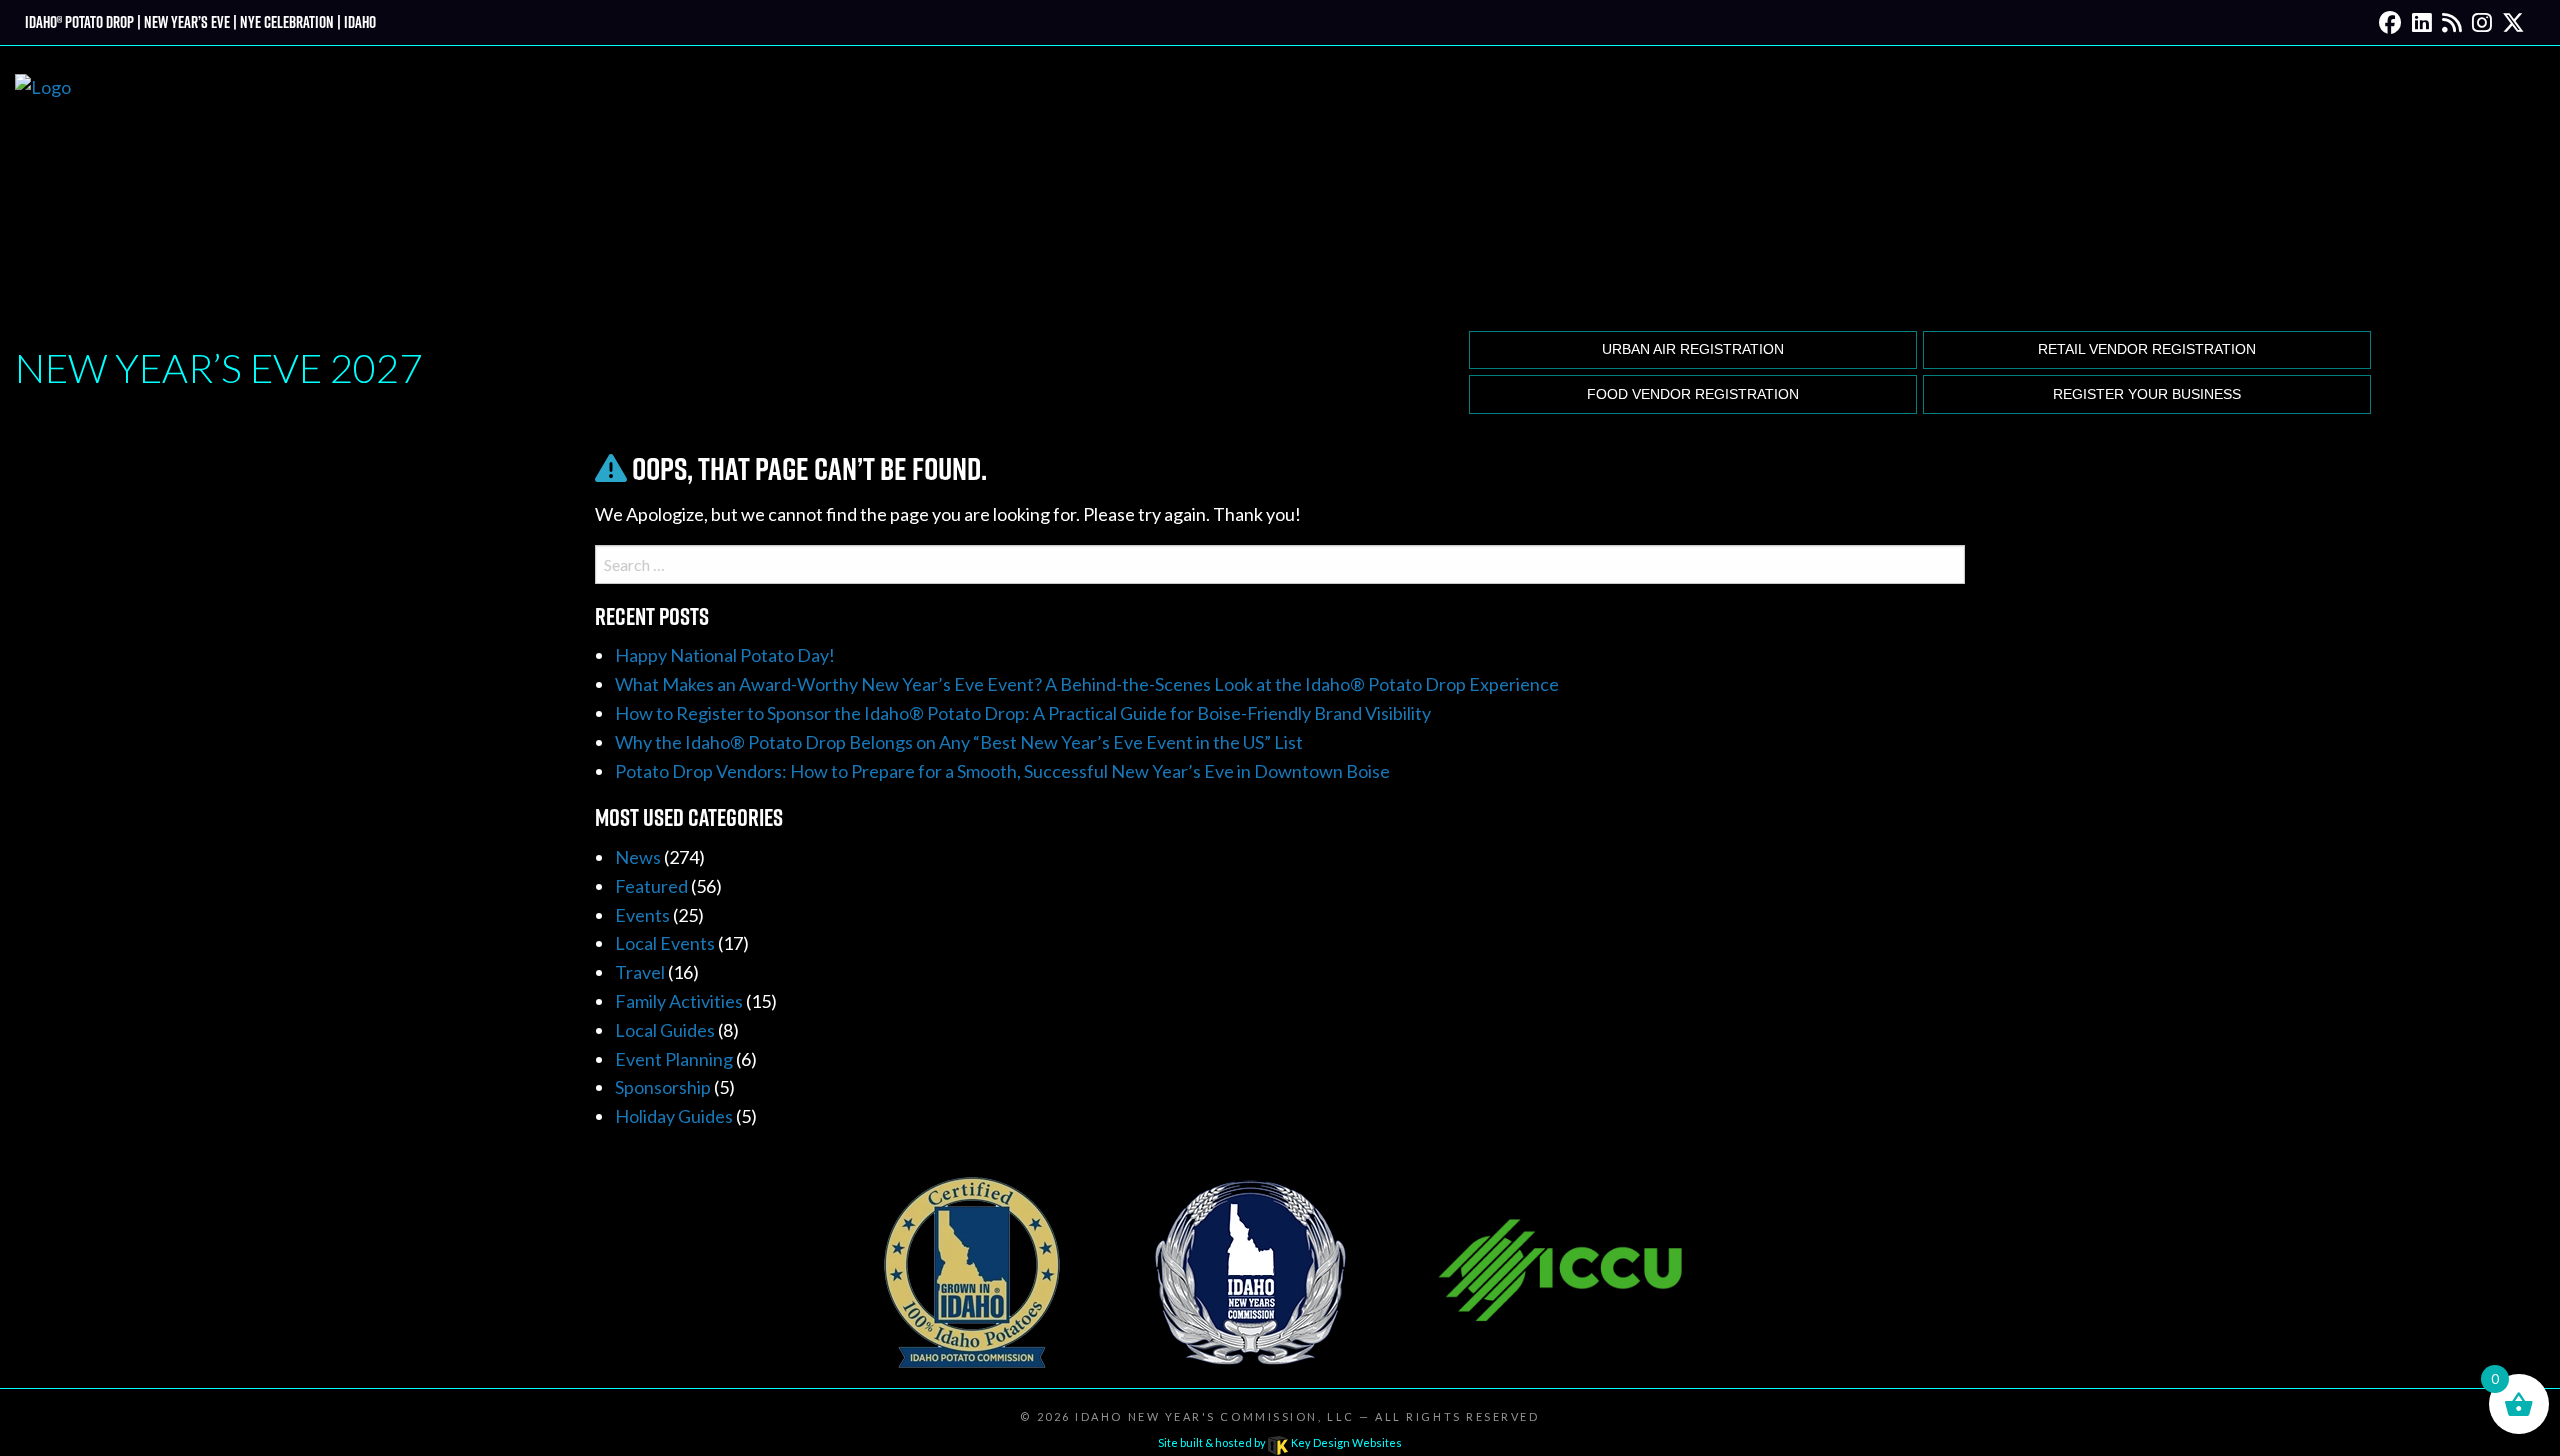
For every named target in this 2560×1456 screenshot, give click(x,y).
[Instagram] (2482, 22)
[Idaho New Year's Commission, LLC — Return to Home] (43, 185)
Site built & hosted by (1280, 1442)
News (638, 857)
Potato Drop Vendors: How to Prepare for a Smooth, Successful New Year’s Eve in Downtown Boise (1002, 771)
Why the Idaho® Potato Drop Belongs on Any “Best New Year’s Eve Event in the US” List (959, 742)
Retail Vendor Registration (2147, 349)
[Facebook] (2390, 22)
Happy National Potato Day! (725, 655)
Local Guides (665, 1030)
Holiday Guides (674, 1116)
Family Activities (679, 1001)
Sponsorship (663, 1087)
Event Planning (674, 1059)
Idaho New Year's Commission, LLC (1214, 1416)
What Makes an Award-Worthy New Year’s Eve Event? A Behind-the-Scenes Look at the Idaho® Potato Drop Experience (1087, 684)
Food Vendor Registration (1693, 394)
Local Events (665, 943)
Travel (640, 972)
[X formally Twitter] (2513, 22)
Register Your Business (2147, 394)
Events (642, 915)
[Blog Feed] (2452, 22)
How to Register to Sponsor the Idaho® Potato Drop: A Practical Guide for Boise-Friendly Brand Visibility (1023, 713)
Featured (651, 886)
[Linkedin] (2422, 22)
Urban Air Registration (1693, 349)
